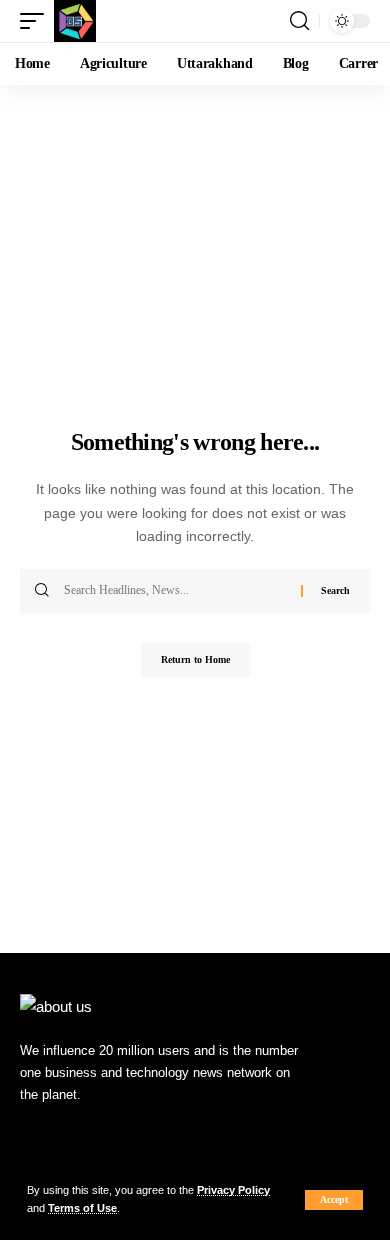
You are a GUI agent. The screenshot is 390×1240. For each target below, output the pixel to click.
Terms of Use (82, 1208)
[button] (334, 1200)
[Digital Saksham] (75, 21)
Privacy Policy (233, 1190)
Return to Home (195, 659)
